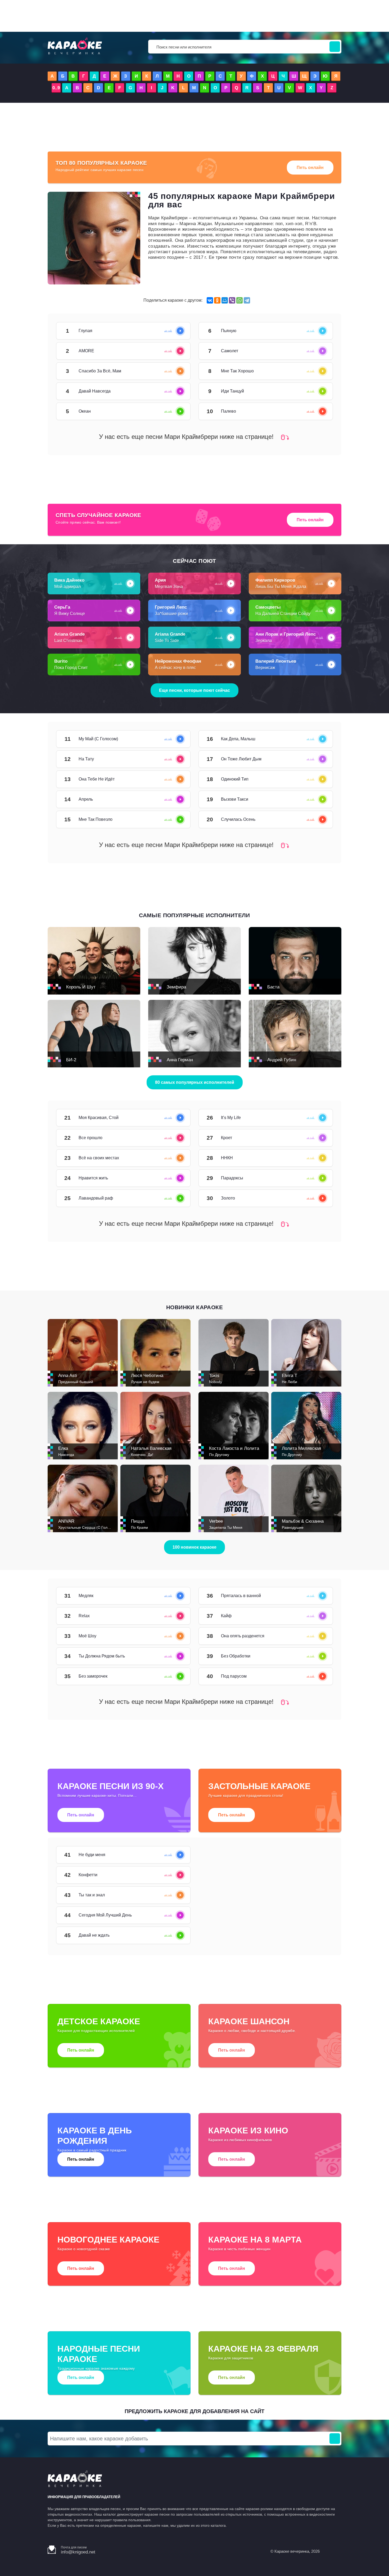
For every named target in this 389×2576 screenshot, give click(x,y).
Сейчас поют (195, 561)
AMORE (175, 351)
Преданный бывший (76, 1382)
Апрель (175, 799)
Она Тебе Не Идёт (175, 779)
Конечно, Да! (142, 1455)
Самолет (317, 351)
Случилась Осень (317, 819)
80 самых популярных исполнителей (195, 1082)
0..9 (56, 88)
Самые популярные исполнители (195, 915)
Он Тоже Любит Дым (317, 759)
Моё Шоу (175, 1636)
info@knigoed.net (78, 2552)
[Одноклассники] (217, 300)
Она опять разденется (317, 1636)
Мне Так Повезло (175, 819)
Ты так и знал (175, 1895)
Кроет (317, 1138)
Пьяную (317, 331)
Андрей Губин (282, 1060)
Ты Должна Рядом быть (175, 1656)
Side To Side (167, 641)
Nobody (216, 1382)
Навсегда (66, 1455)
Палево (317, 411)
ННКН (317, 1158)
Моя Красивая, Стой (175, 1118)
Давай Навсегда (175, 391)
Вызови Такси (317, 799)
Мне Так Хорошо (317, 371)
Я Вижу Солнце (70, 614)
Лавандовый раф (175, 1198)
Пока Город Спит (71, 668)
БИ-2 (71, 1060)
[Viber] (232, 300)
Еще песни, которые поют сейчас (195, 690)
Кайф (317, 1616)
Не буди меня (175, 1855)
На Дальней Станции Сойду (283, 614)
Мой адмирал (67, 587)
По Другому (219, 1455)
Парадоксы (317, 1178)
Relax (175, 1616)
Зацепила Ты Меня (226, 1527)
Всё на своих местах (175, 1158)
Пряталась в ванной (317, 1596)
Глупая (175, 331)
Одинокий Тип (317, 779)
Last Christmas (68, 641)
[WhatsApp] (239, 300)
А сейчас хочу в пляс (175, 668)
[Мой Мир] (225, 300)
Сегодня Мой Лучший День (175, 1915)
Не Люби (290, 1382)
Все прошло (175, 1138)
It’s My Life (317, 1118)
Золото (317, 1198)
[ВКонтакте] (210, 300)
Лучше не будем (145, 1382)
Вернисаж (265, 668)
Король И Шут (81, 987)
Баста (273, 987)
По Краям (139, 1527)
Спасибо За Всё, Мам (175, 371)
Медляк (175, 1596)
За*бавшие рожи (171, 614)
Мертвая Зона (169, 587)
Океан (175, 411)
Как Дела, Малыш (317, 739)
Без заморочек (175, 1676)
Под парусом (317, 1676)
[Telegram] (247, 300)
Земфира (176, 987)
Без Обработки (317, 1656)
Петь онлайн (310, 168)
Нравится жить (175, 1178)
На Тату (175, 759)
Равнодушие (293, 1527)
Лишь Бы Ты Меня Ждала (281, 587)
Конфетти (175, 1875)
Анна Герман (180, 1060)
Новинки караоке (195, 1307)
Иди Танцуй (317, 391)
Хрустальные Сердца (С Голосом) (88, 1527)
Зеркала (264, 641)
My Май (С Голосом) (175, 739)
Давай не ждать (175, 1935)
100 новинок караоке (195, 1547)
